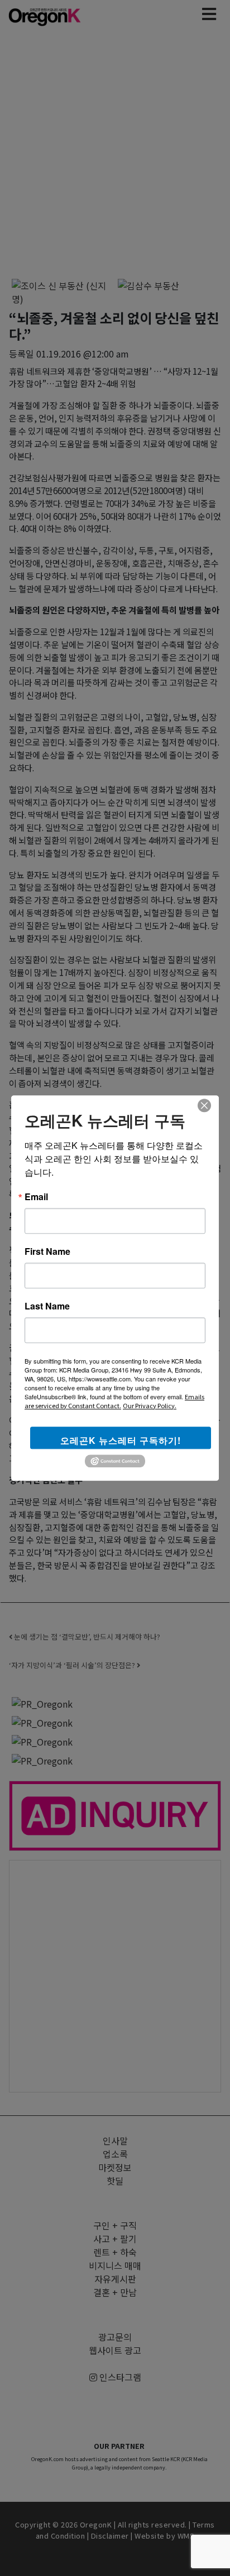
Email (36, 1197)
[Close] (204, 1105)
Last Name (47, 1306)
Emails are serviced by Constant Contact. (114, 1401)
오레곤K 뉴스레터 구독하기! (121, 1440)
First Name (47, 1251)
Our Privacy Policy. (150, 1405)
